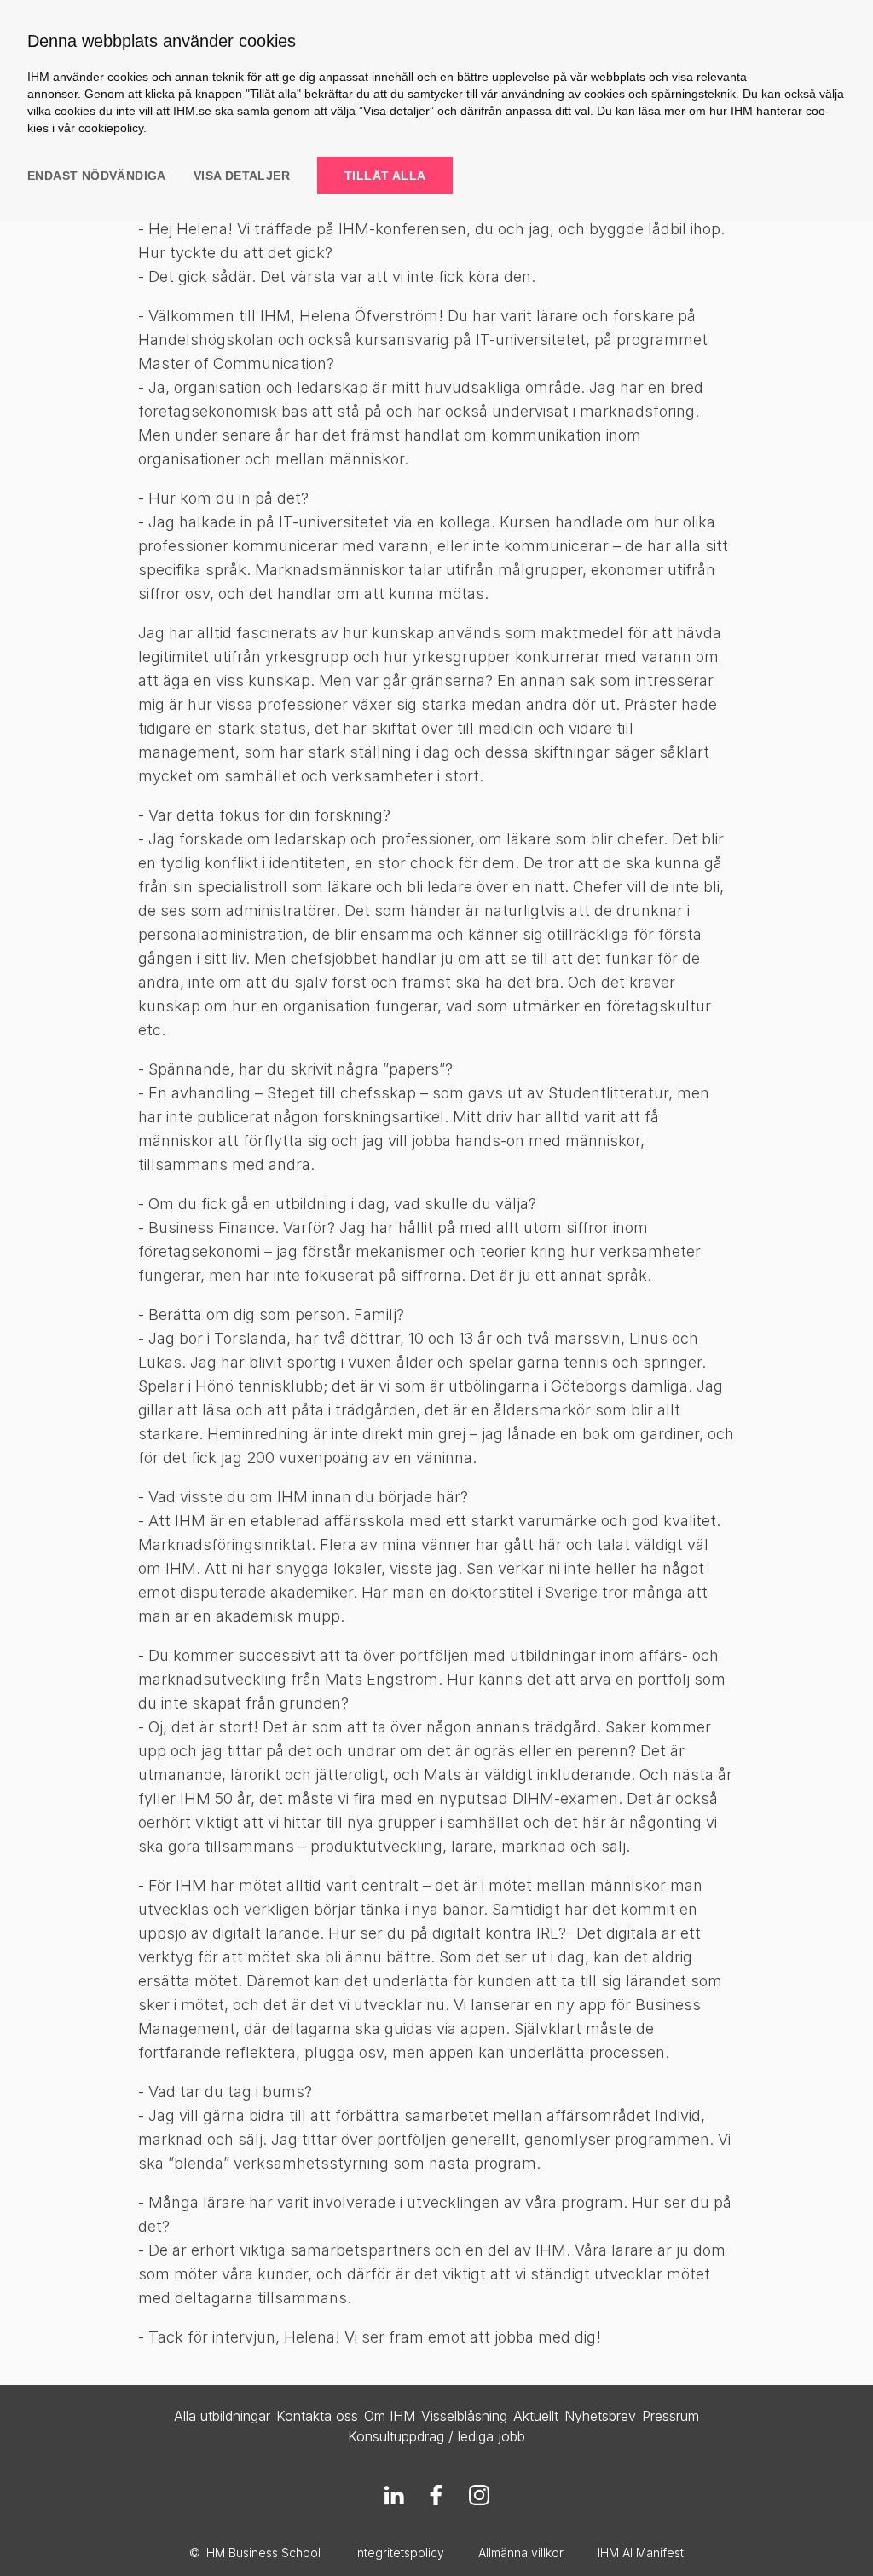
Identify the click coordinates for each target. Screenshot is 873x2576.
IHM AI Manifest (641, 2553)
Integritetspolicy (399, 2553)
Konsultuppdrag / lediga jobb (436, 2436)
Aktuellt (536, 2416)
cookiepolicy (111, 128)
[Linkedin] (394, 2495)
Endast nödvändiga (97, 176)
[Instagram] (479, 2495)
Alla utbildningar (222, 2416)
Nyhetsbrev (600, 2416)
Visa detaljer (242, 176)
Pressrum (671, 2416)
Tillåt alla (385, 176)
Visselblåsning (464, 2416)
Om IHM (390, 2416)
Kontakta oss (317, 2416)
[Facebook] (436, 2495)
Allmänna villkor (521, 2553)
